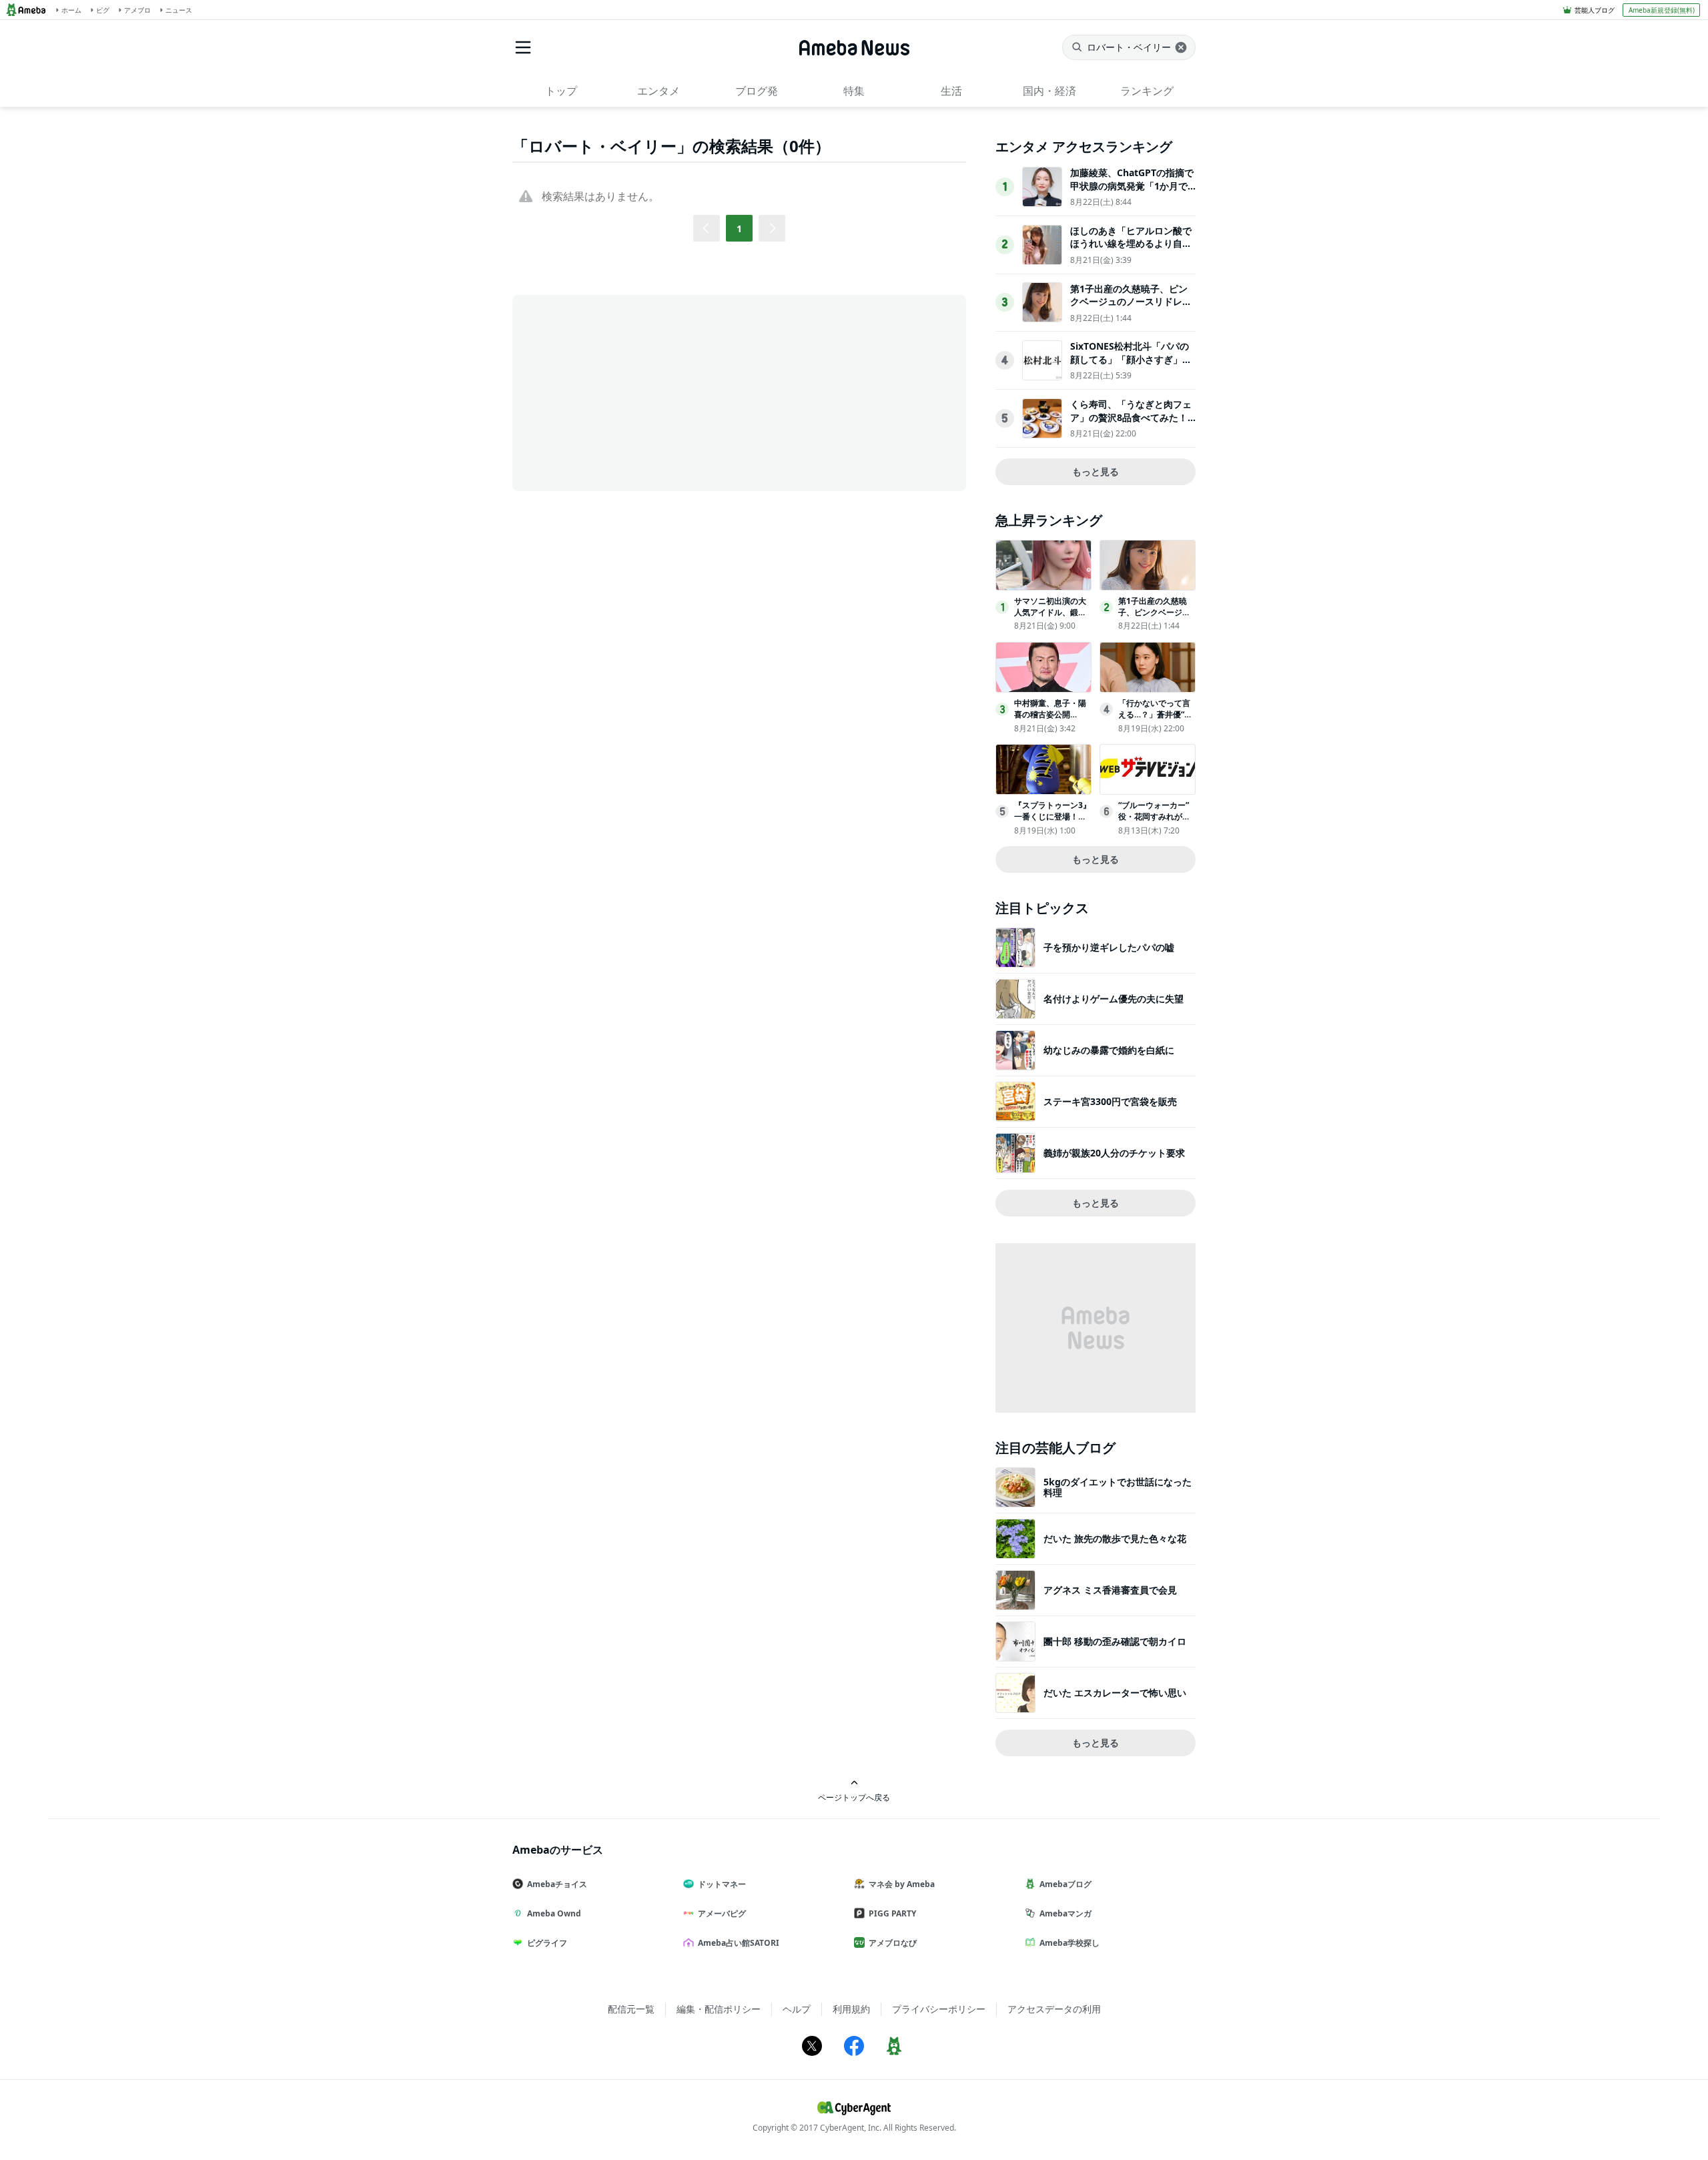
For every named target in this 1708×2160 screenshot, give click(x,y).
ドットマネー (722, 1884)
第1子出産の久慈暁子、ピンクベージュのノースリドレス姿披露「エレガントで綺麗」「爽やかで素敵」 (1131, 308)
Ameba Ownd (554, 1913)
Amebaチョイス (557, 1884)
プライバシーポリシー (939, 2009)
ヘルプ (797, 2009)
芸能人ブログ (1595, 10)
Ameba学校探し (1070, 1943)
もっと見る (1096, 471)
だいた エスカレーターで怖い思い (1115, 1693)
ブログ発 (757, 91)
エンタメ (659, 91)
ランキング (1147, 91)
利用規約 (851, 2009)
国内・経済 (1049, 91)
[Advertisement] (632, 392)
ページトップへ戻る (854, 1797)
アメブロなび (893, 1943)
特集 (854, 91)
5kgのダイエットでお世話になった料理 (1118, 1487)
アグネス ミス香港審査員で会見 (1110, 1590)
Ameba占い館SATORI (739, 1943)
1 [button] (739, 229)
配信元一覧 (631, 2009)
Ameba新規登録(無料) (1662, 10)
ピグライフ (547, 1943)
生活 (951, 91)
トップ (561, 91)
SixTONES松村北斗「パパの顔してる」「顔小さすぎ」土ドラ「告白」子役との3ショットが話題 (1131, 366)
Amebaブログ (1065, 1884)
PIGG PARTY (892, 1913)
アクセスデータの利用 (1054, 2009)
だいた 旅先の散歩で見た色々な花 (1115, 1538)
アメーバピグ (722, 1913)
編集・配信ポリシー (719, 2009)
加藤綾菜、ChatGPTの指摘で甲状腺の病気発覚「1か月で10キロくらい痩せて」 (1132, 186)
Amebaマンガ (1065, 1913)
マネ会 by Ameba (902, 1884)
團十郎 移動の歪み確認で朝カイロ (1115, 1641)
